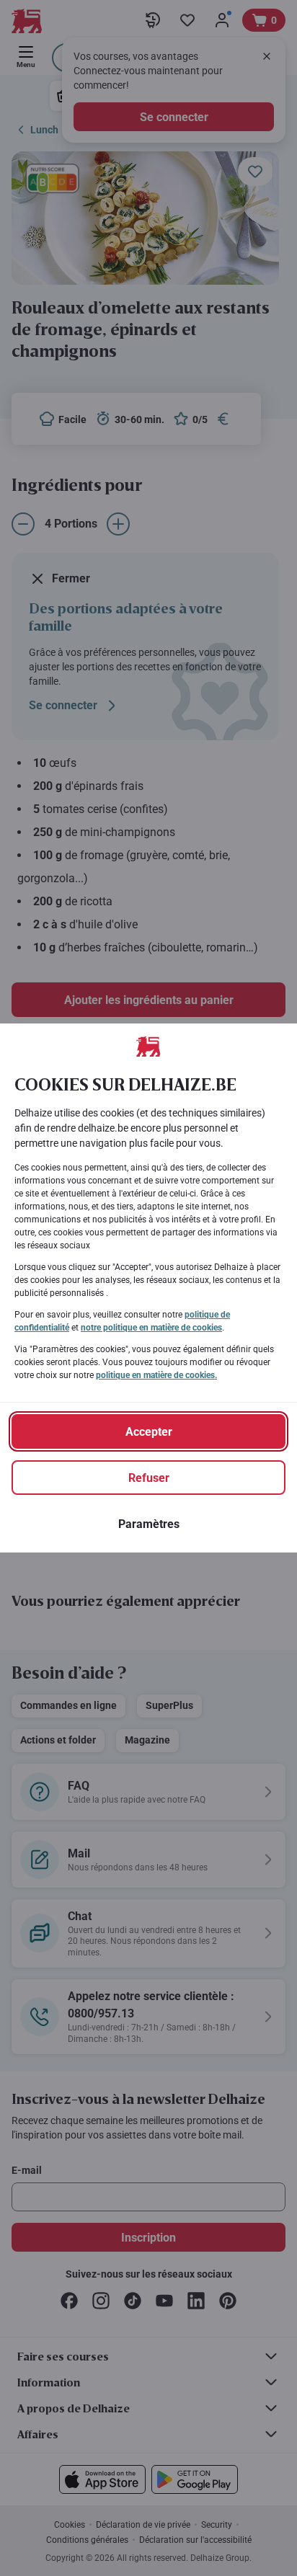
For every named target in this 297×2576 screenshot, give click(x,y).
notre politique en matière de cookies (151, 1328)
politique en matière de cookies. (156, 1375)
